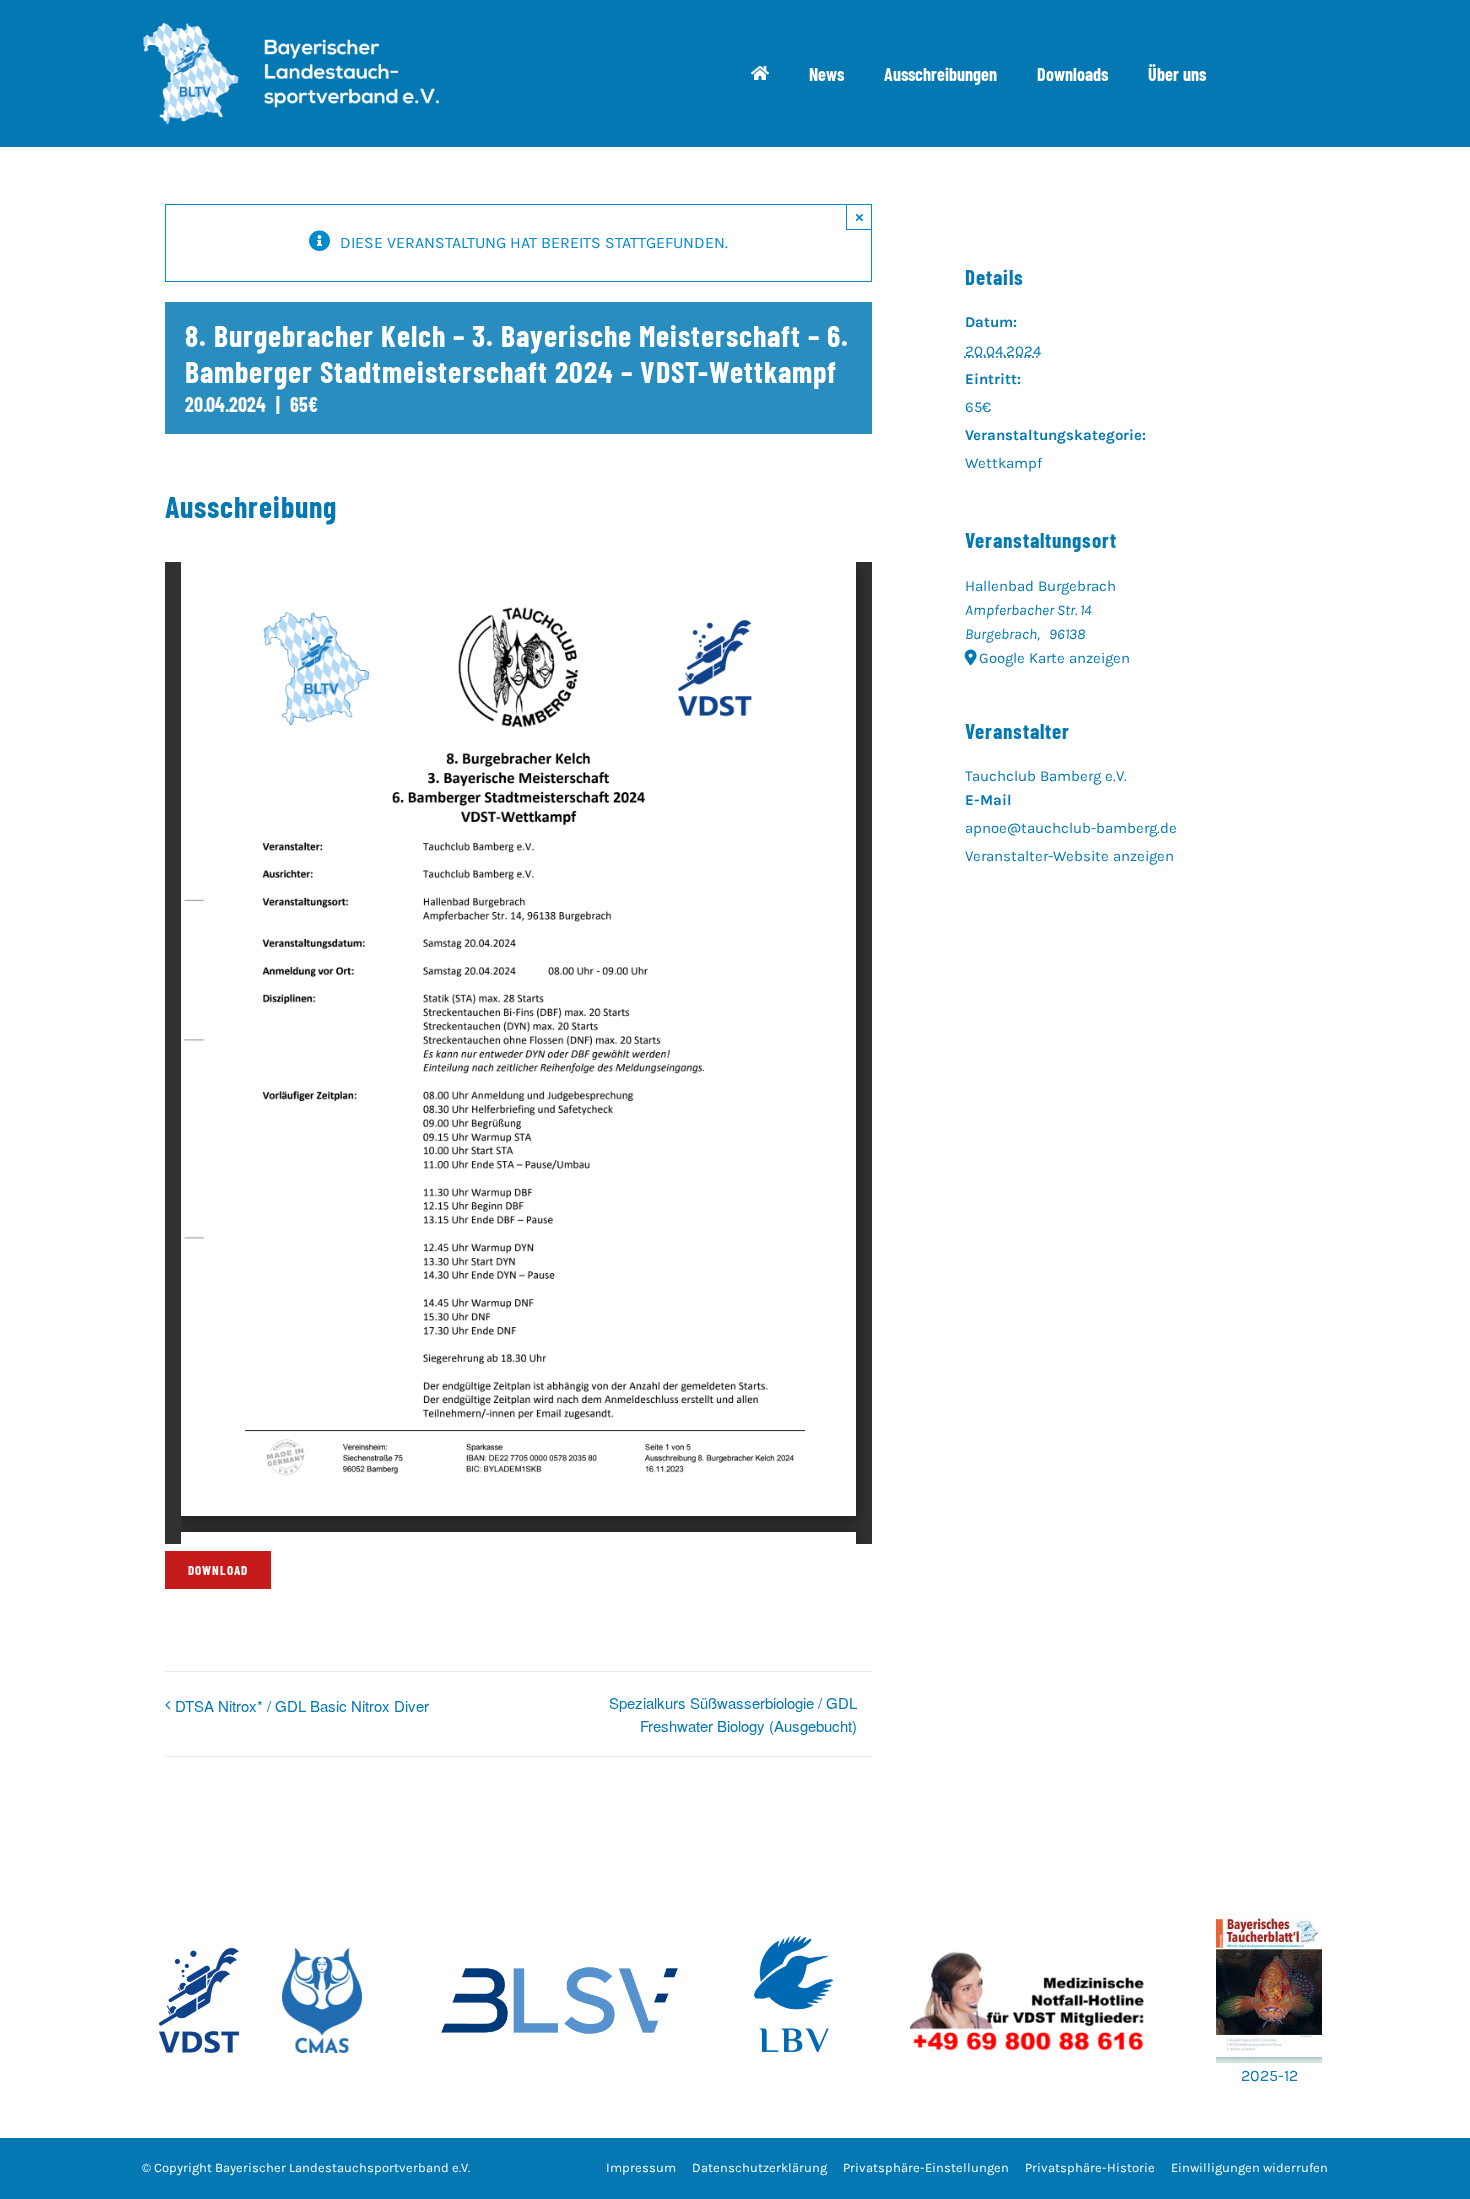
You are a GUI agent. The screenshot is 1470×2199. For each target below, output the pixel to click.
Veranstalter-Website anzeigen (1069, 856)
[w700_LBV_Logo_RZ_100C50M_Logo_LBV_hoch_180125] (794, 1905)
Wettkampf (1003, 463)
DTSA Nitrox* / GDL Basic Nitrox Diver (302, 1705)
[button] (926, 2168)
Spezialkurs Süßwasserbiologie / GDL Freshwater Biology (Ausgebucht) (733, 1714)
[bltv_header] (290, 29)
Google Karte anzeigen (1054, 658)
